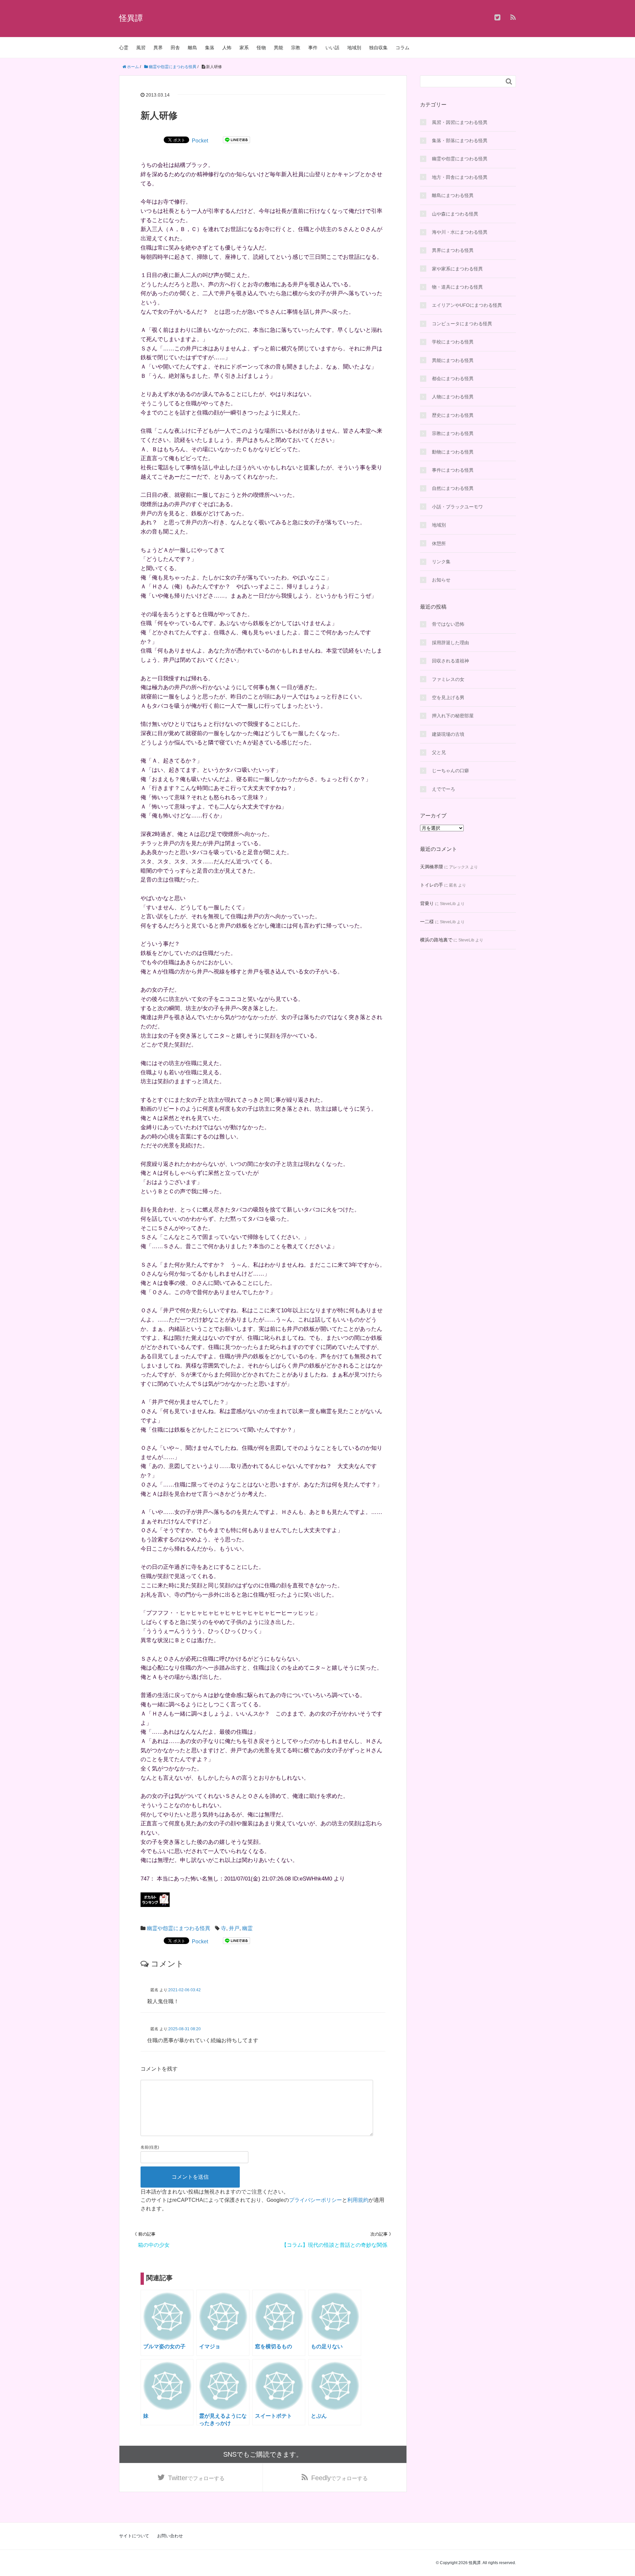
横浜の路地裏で (436, 940)
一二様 (427, 922)
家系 (244, 48)
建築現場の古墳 (448, 734)
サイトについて (134, 2536)
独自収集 (378, 48)
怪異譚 (131, 18)
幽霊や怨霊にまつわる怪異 (179, 1928)
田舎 (175, 48)
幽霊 (247, 1928)
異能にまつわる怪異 (453, 360)
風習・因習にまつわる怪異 (460, 122)
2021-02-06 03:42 (185, 1990)
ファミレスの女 (448, 679)
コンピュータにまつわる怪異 (462, 324)
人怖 (227, 48)
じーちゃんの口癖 (450, 771)
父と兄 (439, 752)
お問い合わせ (170, 2536)
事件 (313, 48)
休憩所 (439, 543)
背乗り (427, 903)
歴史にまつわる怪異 (453, 415)
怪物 (261, 48)
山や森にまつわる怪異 (455, 214)
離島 (192, 48)
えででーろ (444, 789)
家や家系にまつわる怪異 (457, 269)
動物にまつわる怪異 (453, 452)
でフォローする (196, 2478)
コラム (402, 48)
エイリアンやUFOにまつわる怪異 (467, 305)
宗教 (296, 48)
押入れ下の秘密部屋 (453, 716)
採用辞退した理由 (450, 643)
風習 (141, 48)
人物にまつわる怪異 (453, 397)
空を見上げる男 (448, 697)
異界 (158, 48)
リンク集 (441, 562)
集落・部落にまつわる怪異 (460, 140)
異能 (278, 48)
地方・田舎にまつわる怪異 (460, 177)
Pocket (200, 141)
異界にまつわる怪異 (453, 250)
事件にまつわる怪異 (453, 470)
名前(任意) (150, 2147)
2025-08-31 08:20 (185, 2029)
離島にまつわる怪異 (453, 195)
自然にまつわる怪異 (453, 488)
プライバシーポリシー (316, 2200)
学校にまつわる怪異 (453, 342)
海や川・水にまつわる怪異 (460, 232)
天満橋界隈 (432, 867)
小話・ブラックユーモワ (457, 507)
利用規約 (358, 2200)
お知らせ (441, 580)
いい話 (332, 48)
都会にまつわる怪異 (453, 378)
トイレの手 (432, 885)
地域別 (354, 48)
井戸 (234, 1928)
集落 (210, 48)
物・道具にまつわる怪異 (457, 287)
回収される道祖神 (450, 661)
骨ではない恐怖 (448, 624)
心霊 (124, 48)
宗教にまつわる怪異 (453, 433)
